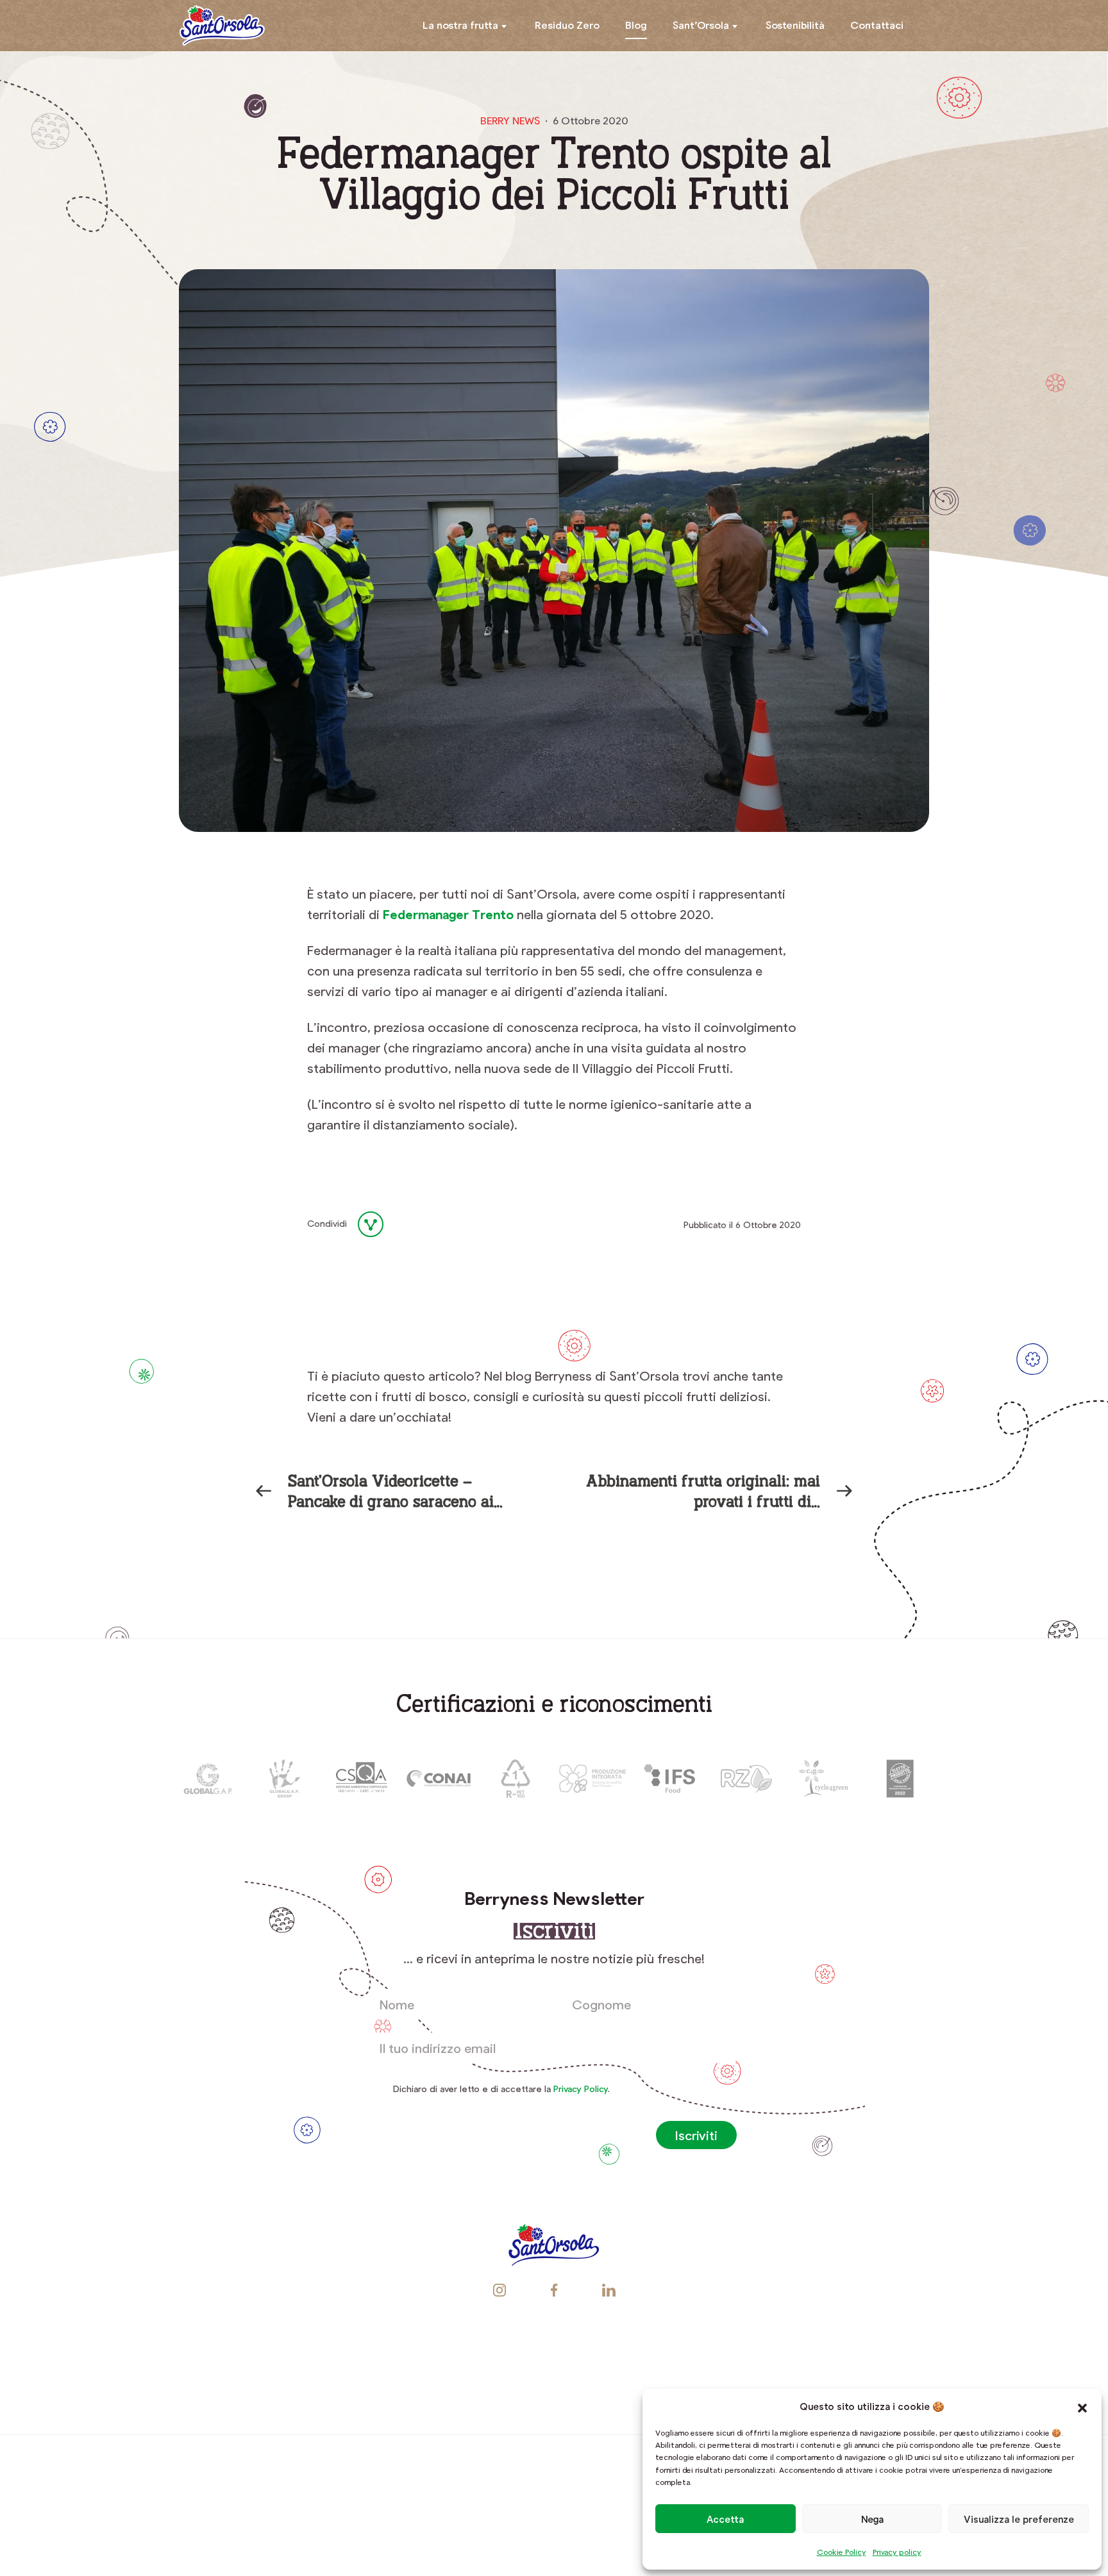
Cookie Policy (842, 2552)
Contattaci (877, 25)
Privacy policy (897, 2552)
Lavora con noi (236, 2368)
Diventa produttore (596, 2368)
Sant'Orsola (222, 26)
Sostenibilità (795, 25)
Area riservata (738, 2368)
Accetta (725, 2519)
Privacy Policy (581, 2089)
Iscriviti (696, 2135)
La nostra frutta (460, 25)
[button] (1082, 2406)
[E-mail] (442, 1224)
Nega (872, 2519)
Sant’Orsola (701, 25)
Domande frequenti (456, 2368)
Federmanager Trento (448, 914)
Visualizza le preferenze (1019, 2519)
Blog (636, 25)
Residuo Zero (567, 25)
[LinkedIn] (412, 1224)
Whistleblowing (871, 2368)
